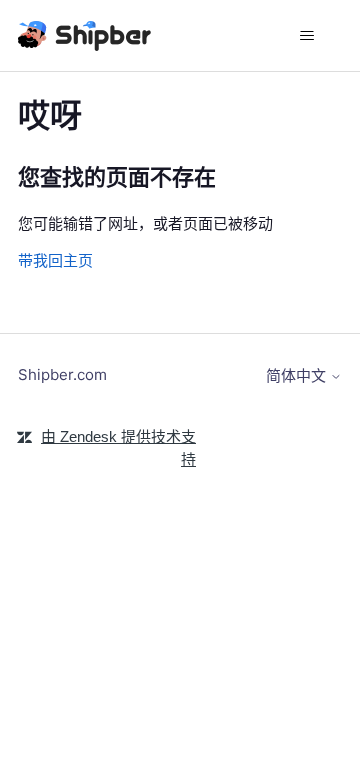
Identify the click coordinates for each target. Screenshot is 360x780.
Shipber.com (62, 374)
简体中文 (298, 375)
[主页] (86, 36)
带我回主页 (55, 260)
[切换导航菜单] (306, 36)
